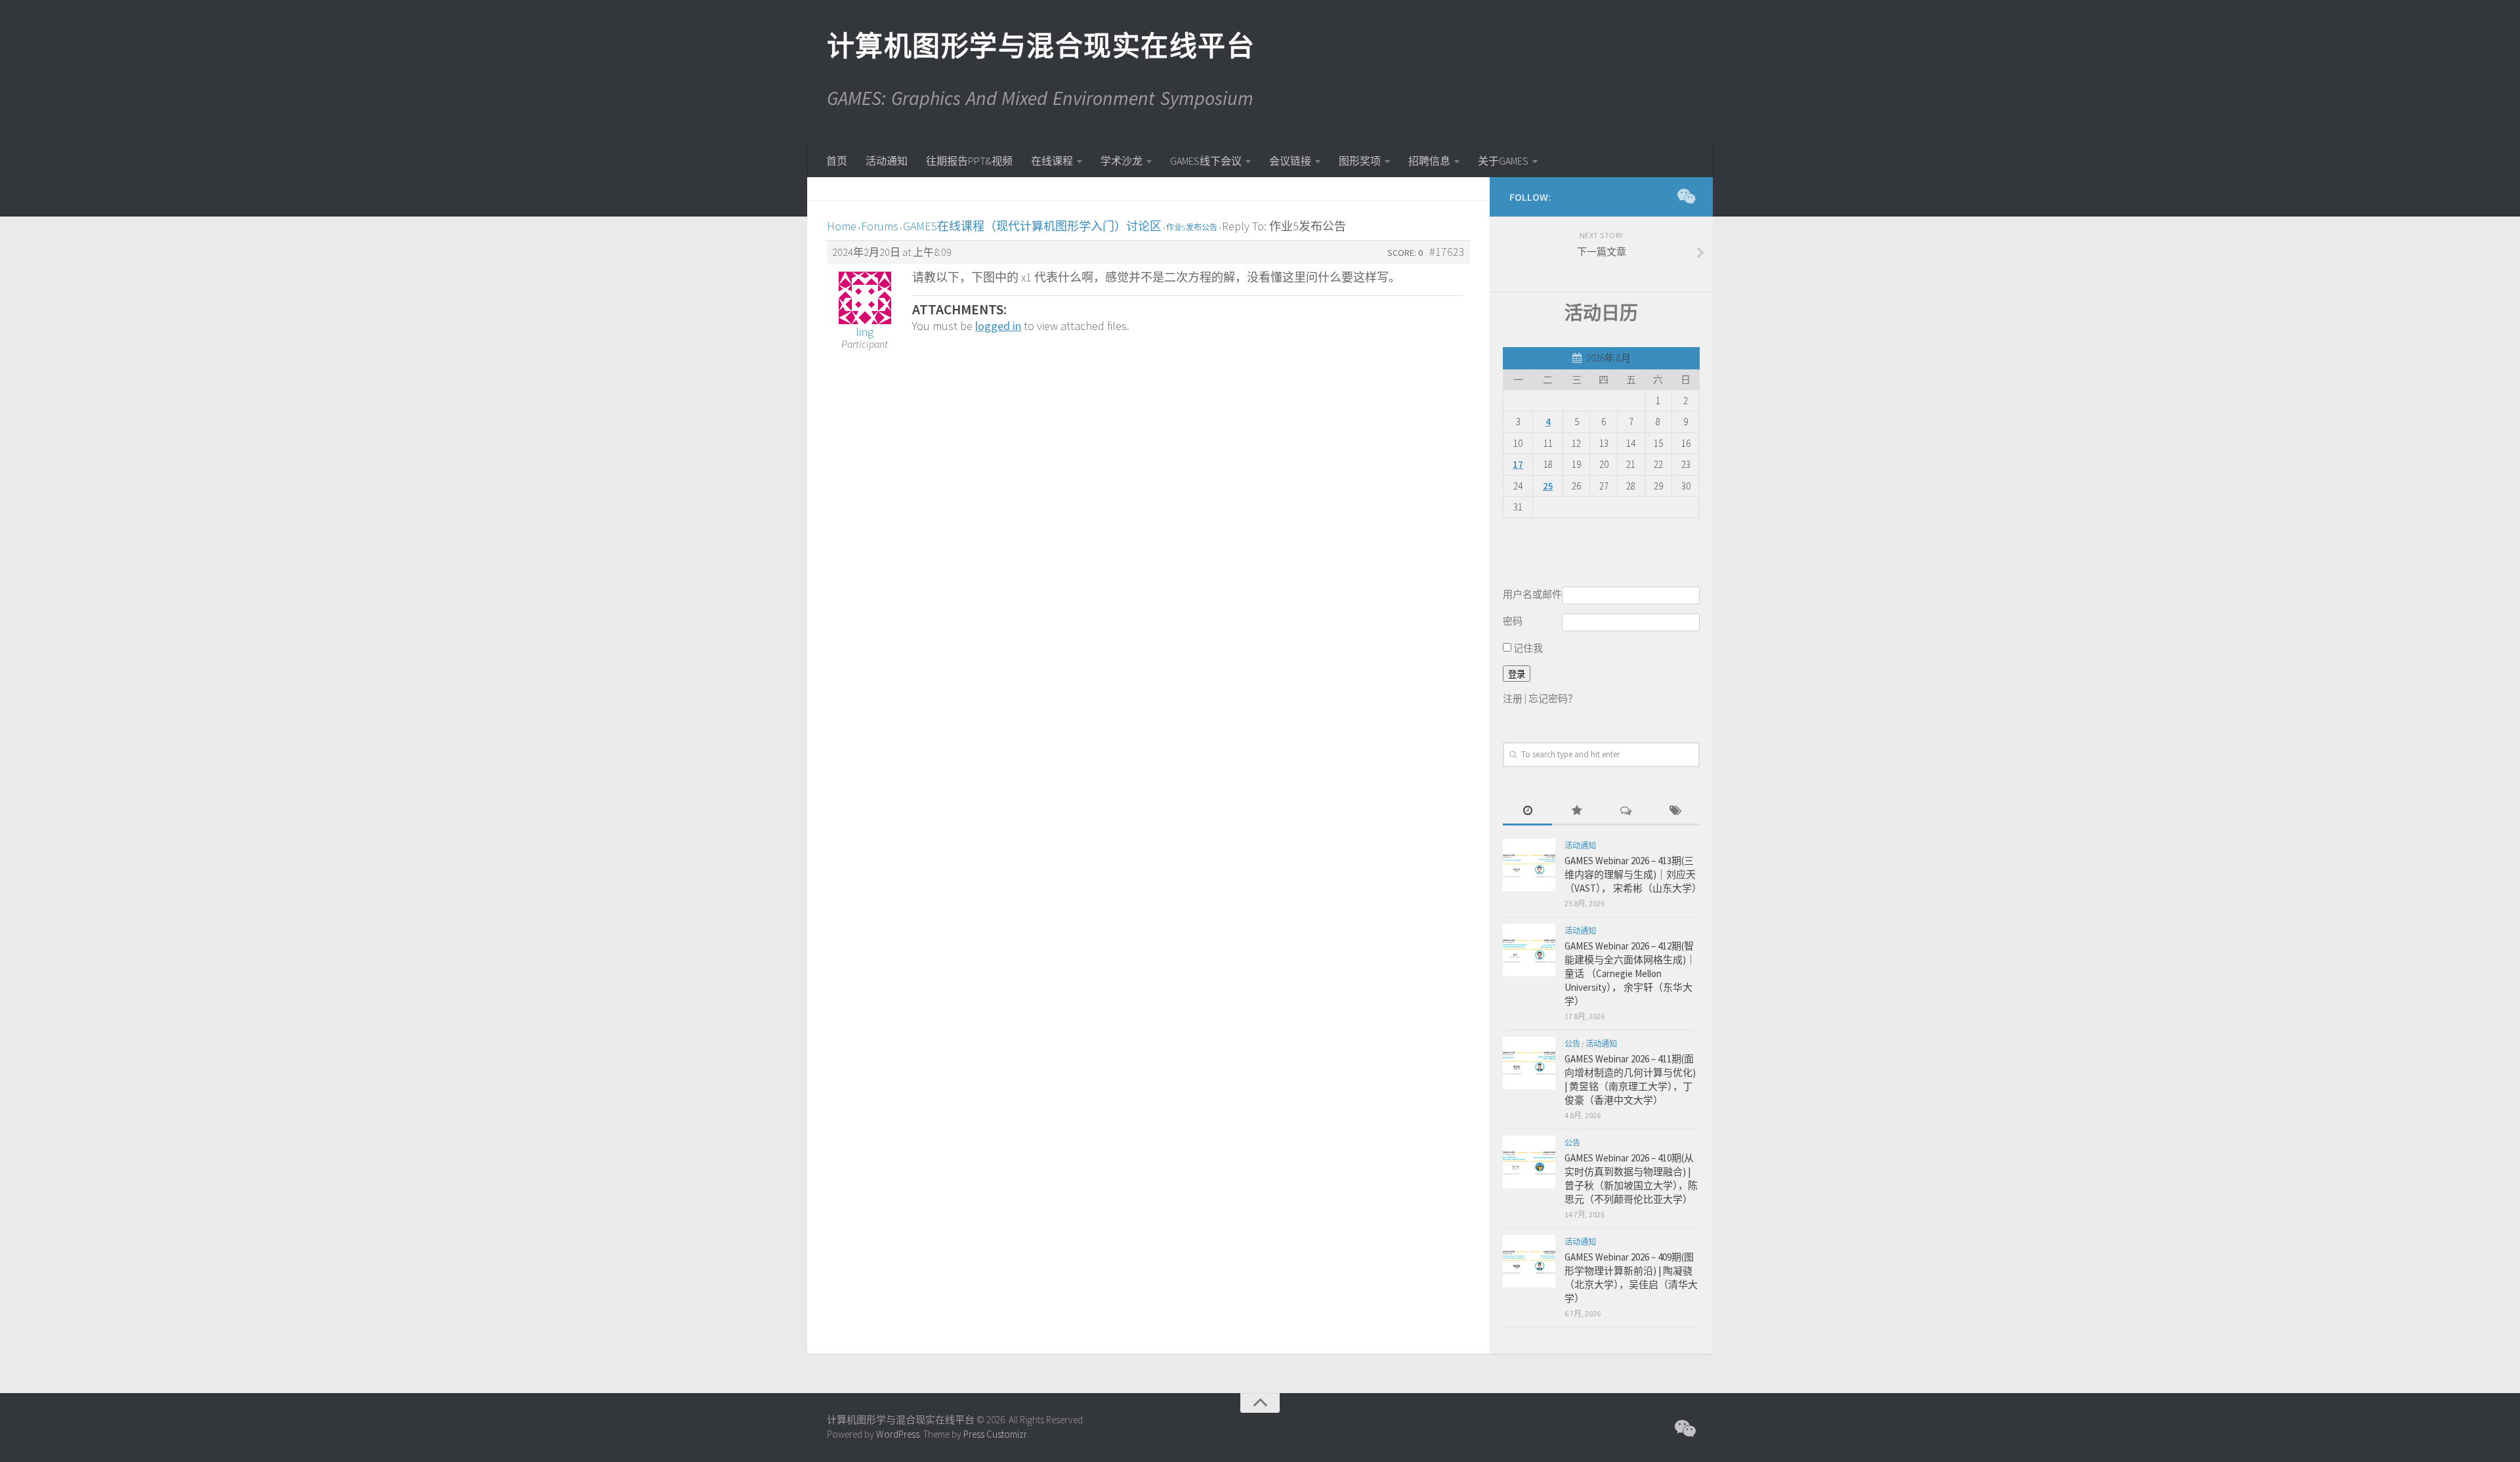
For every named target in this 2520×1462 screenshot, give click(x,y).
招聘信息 (1429, 161)
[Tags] (1675, 811)
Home (842, 226)
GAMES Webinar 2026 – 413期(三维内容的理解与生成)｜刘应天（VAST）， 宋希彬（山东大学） (1633, 874)
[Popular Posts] (1577, 811)
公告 (1572, 1044)
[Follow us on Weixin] (1685, 196)
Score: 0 (1405, 253)
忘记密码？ (1553, 699)
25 (1548, 486)
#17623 (1447, 252)
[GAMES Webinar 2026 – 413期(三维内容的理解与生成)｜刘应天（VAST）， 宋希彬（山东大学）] (1529, 865)
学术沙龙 (1122, 161)
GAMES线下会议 (1206, 161)
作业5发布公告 (1192, 227)
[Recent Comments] (1626, 811)
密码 (1513, 621)
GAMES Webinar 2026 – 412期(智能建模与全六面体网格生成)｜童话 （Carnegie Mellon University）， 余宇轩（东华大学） (1630, 973)
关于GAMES (1503, 161)
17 (1518, 464)
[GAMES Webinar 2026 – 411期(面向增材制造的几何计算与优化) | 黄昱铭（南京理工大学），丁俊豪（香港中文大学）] (1529, 1063)
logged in (998, 326)
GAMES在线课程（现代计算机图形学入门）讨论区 (1032, 226)
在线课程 (1052, 161)
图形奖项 (1360, 161)
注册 (1513, 699)
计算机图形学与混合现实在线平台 (1040, 46)
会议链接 (1290, 161)
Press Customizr (995, 1434)
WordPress (898, 1434)
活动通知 (887, 161)
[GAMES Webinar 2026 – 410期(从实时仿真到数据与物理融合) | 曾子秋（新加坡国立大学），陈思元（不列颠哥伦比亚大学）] (1529, 1162)
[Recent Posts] (1527, 811)
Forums (880, 226)
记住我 (1527, 648)
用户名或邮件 (1532, 594)
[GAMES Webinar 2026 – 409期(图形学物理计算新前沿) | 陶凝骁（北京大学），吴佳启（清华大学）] (1529, 1261)
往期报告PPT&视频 (969, 161)
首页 (837, 161)
